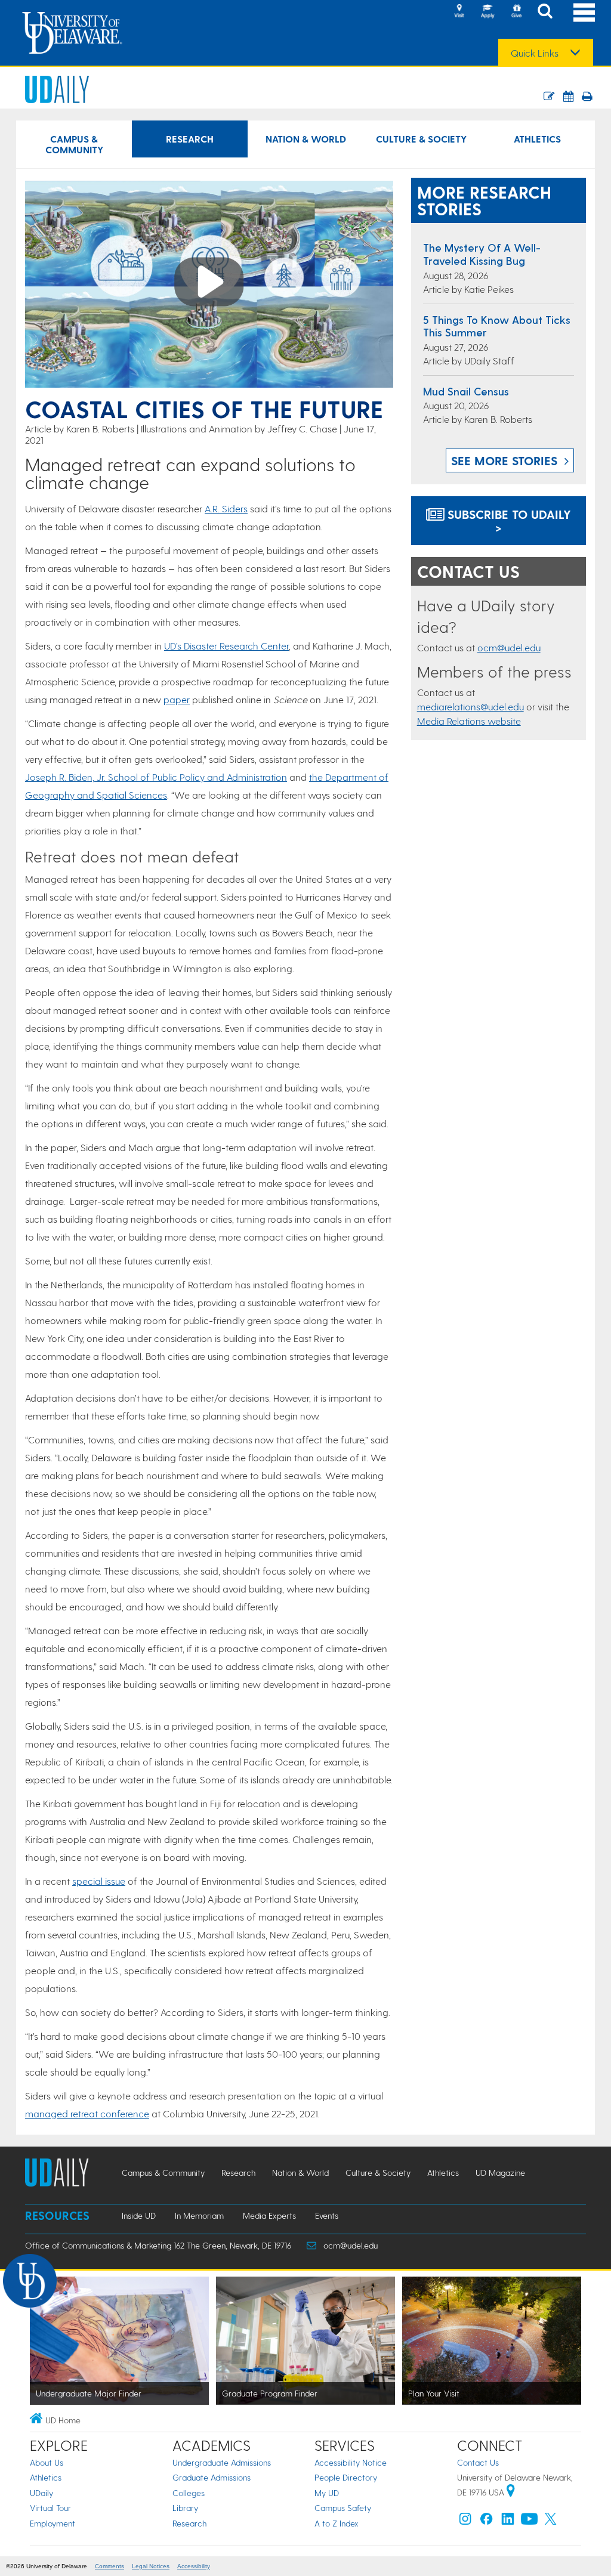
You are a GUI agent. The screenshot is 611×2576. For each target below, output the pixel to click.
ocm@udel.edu (509, 647)
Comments (109, 2566)
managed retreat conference (87, 2113)
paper (177, 699)
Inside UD (139, 2215)
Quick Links (535, 53)
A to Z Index (337, 2523)
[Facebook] (486, 2521)
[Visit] (459, 12)
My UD (327, 2493)
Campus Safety (343, 2508)
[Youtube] (529, 2521)
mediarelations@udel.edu (470, 706)
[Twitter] (551, 2521)
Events (327, 2215)
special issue (99, 1881)
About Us (47, 2462)
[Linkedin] (508, 2521)
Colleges (189, 2493)
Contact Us (478, 2462)
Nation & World (306, 139)
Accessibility (194, 2566)
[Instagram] (465, 2521)
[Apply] (487, 12)
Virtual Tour (50, 2508)
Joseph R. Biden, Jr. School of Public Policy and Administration (156, 777)
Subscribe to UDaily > (507, 521)
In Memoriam (199, 2215)
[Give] (516, 12)
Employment (53, 2523)
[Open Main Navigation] (584, 12)
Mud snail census (466, 391)
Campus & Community (74, 144)
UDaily (41, 2493)
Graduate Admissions (212, 2477)
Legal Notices (151, 2566)
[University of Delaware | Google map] (511, 2492)
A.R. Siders (226, 508)
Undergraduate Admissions (222, 2462)
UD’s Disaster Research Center (226, 646)
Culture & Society (421, 139)
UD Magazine (500, 2173)
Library (185, 2508)
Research (190, 139)
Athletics (537, 139)
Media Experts (269, 2215)
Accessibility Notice (351, 2462)
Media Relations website (469, 721)
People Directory (346, 2477)
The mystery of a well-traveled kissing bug (482, 254)
